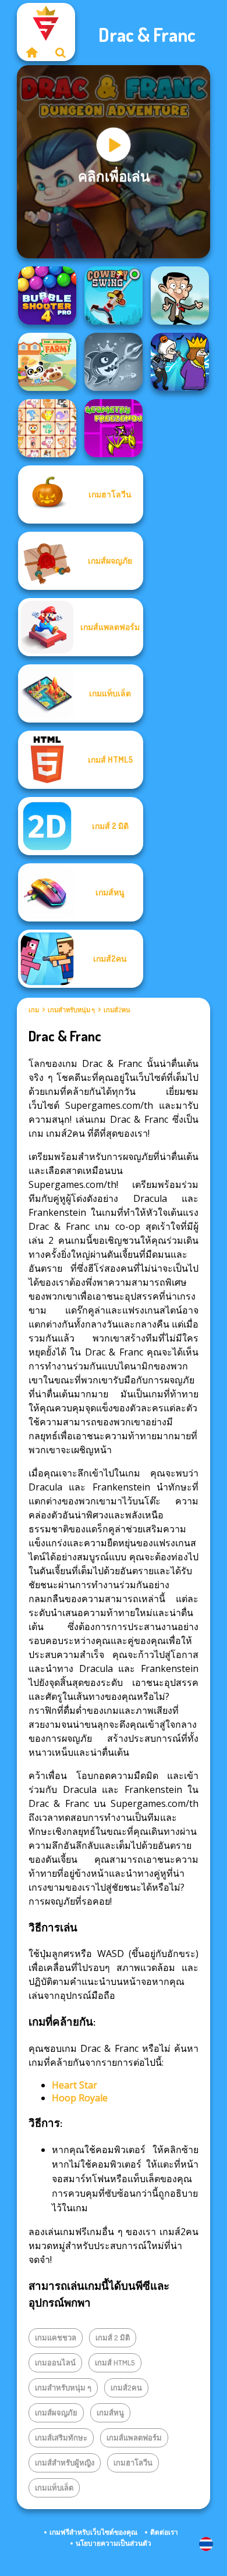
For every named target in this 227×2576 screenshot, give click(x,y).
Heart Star (75, 2085)
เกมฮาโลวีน (133, 2463)
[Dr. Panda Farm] (47, 362)
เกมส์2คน (117, 1010)
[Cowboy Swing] (114, 296)
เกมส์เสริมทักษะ (61, 2438)
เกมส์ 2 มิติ (113, 2337)
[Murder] (180, 362)
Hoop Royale (80, 2098)
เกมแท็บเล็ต (54, 2488)
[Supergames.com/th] (31, 52)
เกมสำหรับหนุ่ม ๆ (71, 1010)
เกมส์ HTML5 (115, 2362)
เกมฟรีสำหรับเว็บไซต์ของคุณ (93, 2532)
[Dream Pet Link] (47, 428)
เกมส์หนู (110, 2413)
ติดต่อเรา (164, 2532)
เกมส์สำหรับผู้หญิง (65, 2463)
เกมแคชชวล (56, 2337)
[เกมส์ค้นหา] (61, 52)
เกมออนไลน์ (55, 2362)
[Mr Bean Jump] (180, 296)
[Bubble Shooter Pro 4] (47, 296)
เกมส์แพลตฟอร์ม (134, 2438)
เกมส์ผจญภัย (56, 2413)
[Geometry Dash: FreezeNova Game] (114, 428)
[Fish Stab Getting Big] (114, 362)
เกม (34, 1010)
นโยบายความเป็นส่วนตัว (114, 2543)
